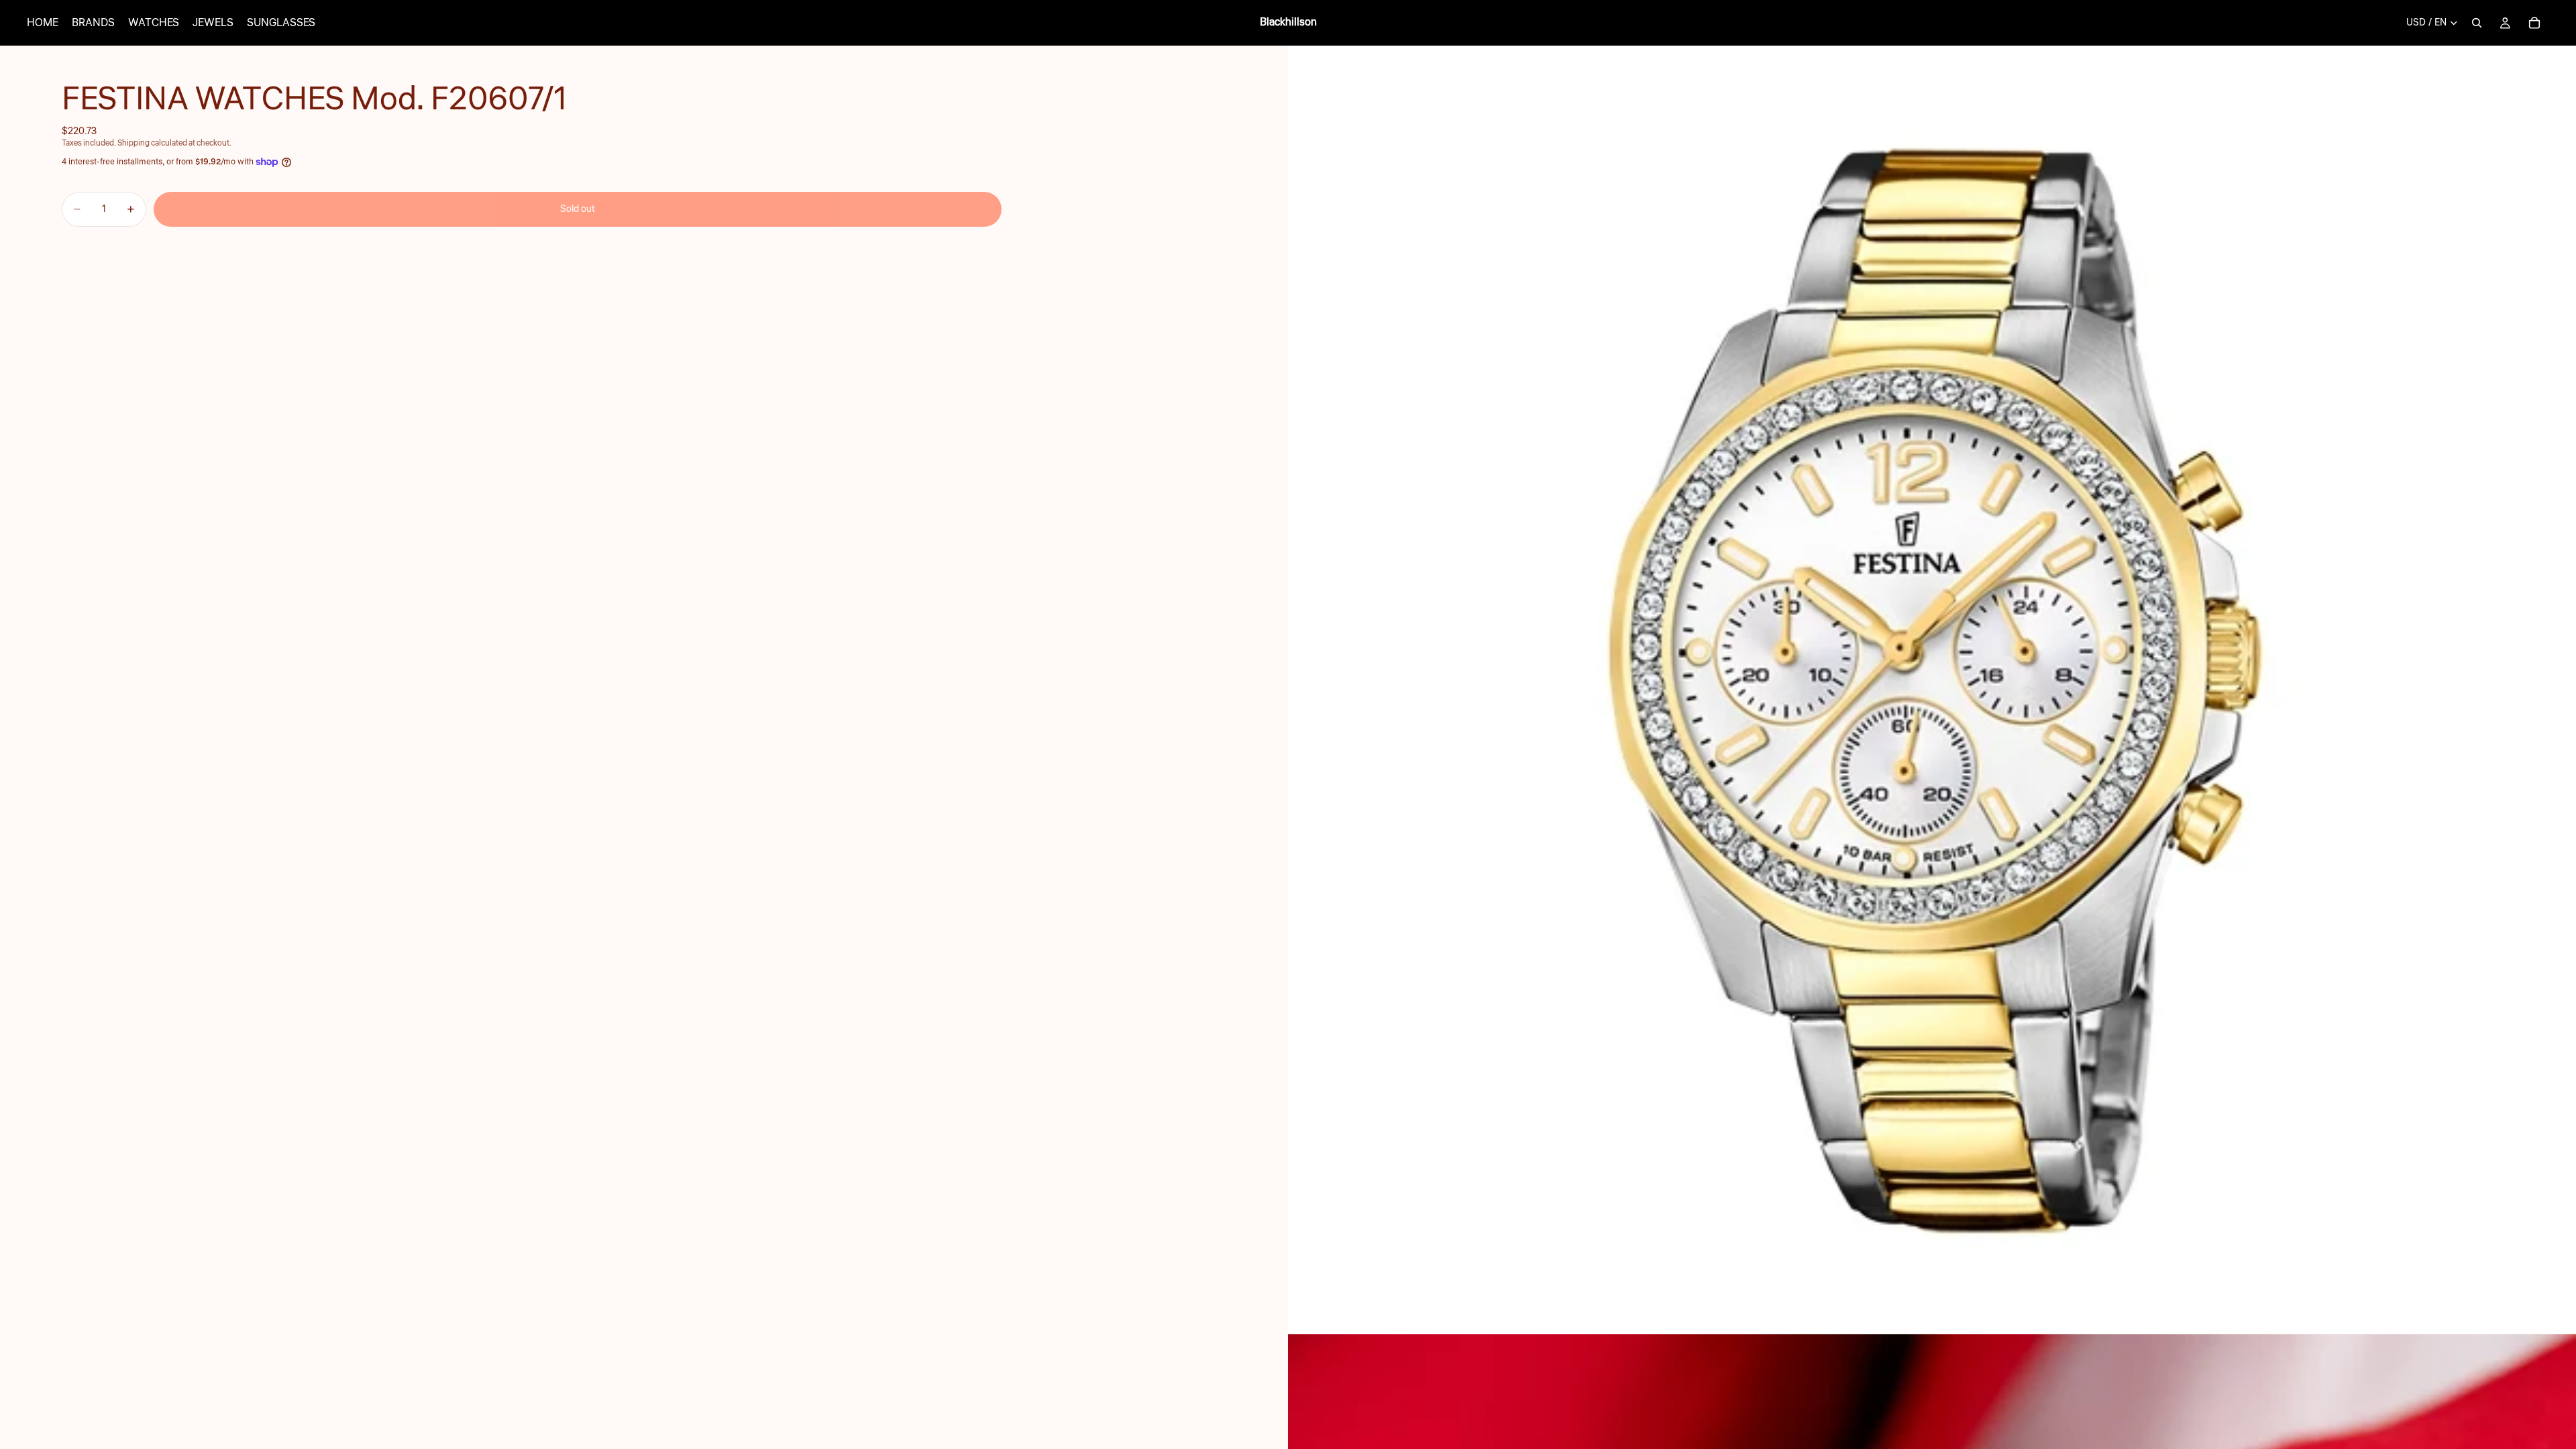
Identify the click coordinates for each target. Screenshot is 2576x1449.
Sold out (578, 209)
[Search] (2477, 23)
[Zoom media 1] (1932, 690)
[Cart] (2534, 23)
